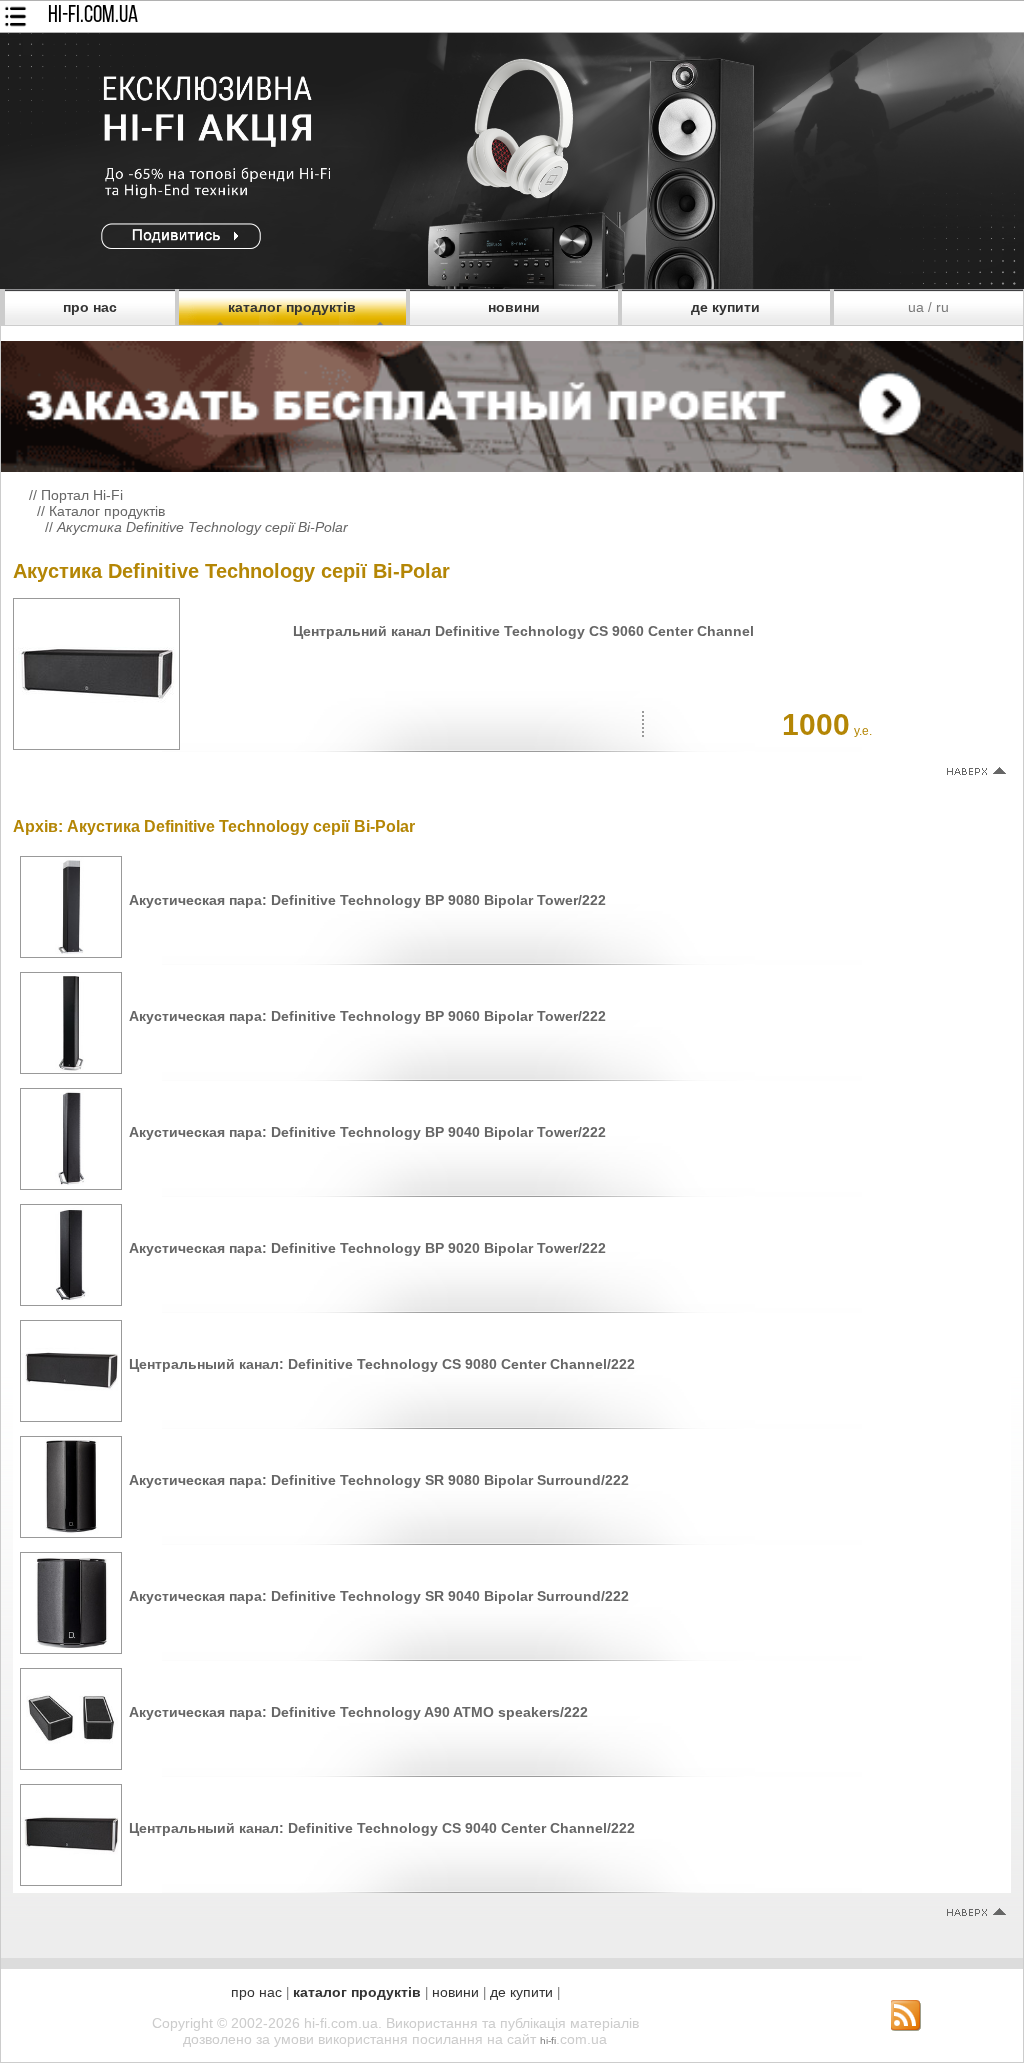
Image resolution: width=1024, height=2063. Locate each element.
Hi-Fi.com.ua (93, 16)
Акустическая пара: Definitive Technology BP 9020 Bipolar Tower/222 (367, 1248)
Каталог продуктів (107, 511)
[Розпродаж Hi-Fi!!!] (512, 284)
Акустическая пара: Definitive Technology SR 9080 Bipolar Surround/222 (379, 1480)
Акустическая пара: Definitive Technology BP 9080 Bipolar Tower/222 (367, 900)
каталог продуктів (292, 307)
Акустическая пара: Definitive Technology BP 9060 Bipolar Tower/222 (367, 1016)
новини (514, 307)
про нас (90, 307)
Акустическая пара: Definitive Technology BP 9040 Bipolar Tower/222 (367, 1132)
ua (916, 307)
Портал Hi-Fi (82, 495)
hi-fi (548, 2040)
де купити (725, 307)
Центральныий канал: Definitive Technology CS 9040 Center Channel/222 (382, 1828)
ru (942, 307)
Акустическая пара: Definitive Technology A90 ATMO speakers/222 (358, 1712)
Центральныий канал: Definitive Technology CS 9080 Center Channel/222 (382, 1364)
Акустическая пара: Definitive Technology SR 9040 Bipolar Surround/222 (379, 1596)
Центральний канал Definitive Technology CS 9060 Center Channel (523, 631)
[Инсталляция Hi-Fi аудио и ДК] (512, 402)
